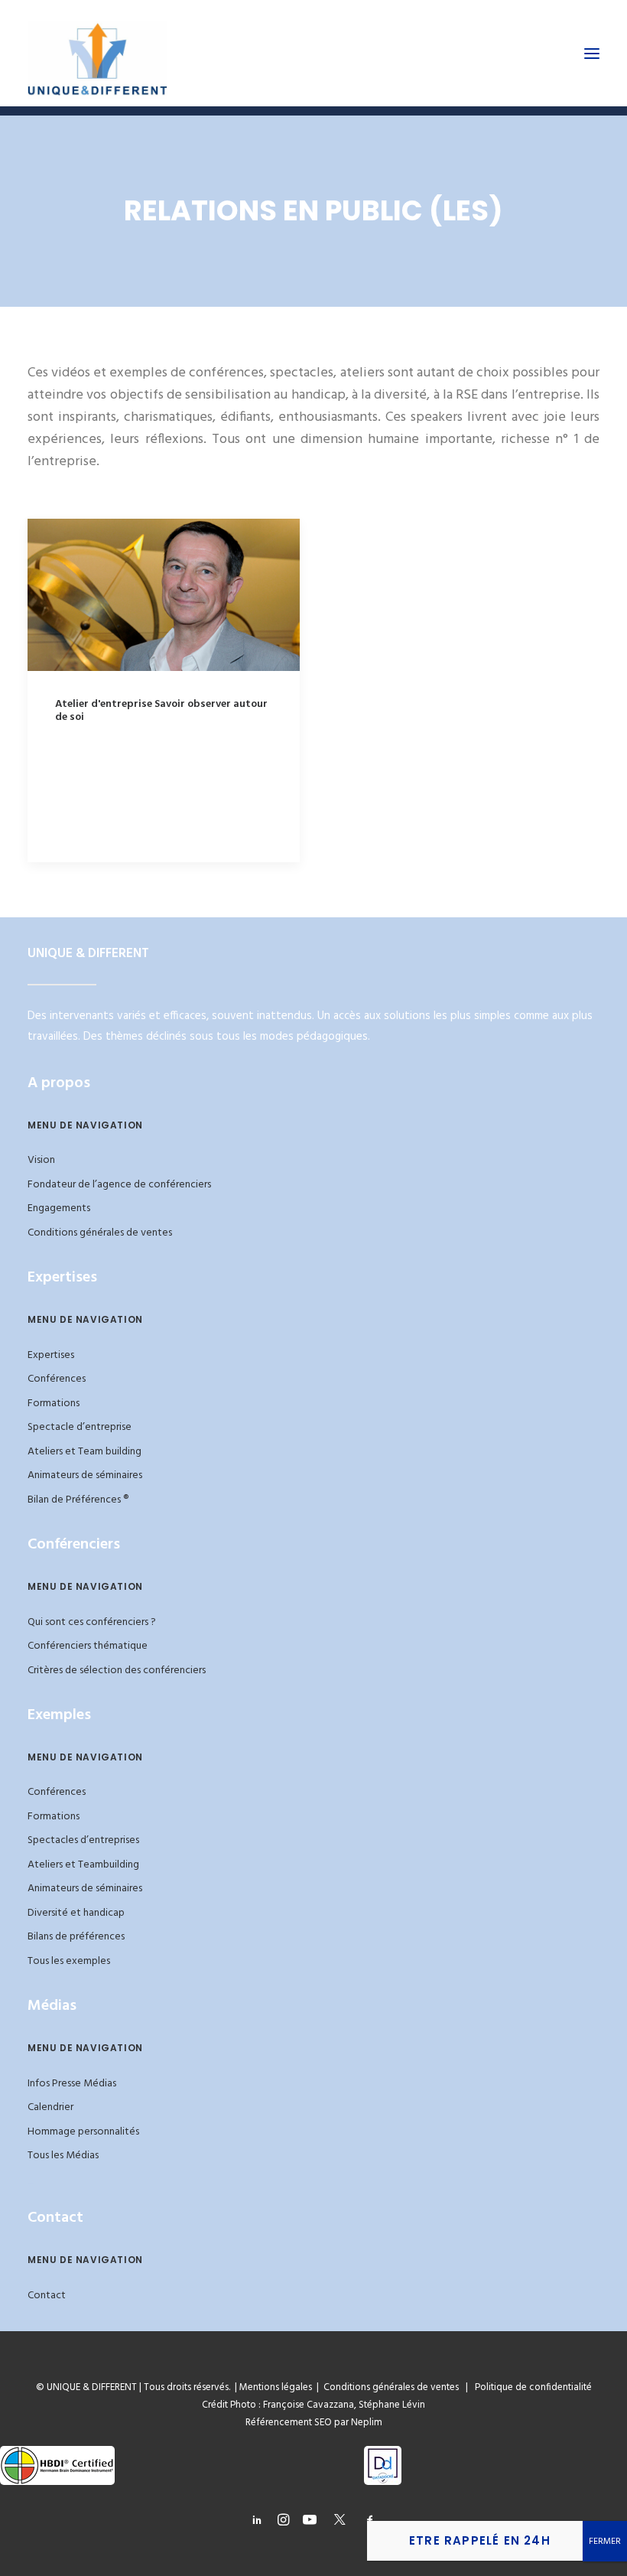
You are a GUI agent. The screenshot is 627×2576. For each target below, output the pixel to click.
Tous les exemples (69, 1961)
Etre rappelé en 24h (480, 2540)
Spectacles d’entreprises (83, 1840)
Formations (54, 1404)
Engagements (59, 1208)
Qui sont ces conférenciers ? (92, 1622)
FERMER (605, 2542)
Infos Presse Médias (72, 2084)
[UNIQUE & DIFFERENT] (97, 53)
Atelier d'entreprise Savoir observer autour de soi (161, 711)
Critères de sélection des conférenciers (117, 1671)
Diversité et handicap (76, 1913)
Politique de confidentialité (530, 2387)
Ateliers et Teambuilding (83, 1865)
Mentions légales (276, 2387)
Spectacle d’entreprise (80, 1427)
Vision (41, 1160)
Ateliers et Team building (84, 1452)
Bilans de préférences (76, 1937)
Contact (47, 2296)
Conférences (57, 1379)
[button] (592, 53)
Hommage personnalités (83, 2132)
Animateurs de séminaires (85, 1475)
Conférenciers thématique (88, 1646)
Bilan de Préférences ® (78, 1500)
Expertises (51, 1355)
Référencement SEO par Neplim (314, 2423)
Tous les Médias (63, 2156)
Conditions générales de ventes (100, 1233)
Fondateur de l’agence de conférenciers (119, 1185)
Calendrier (50, 2107)
